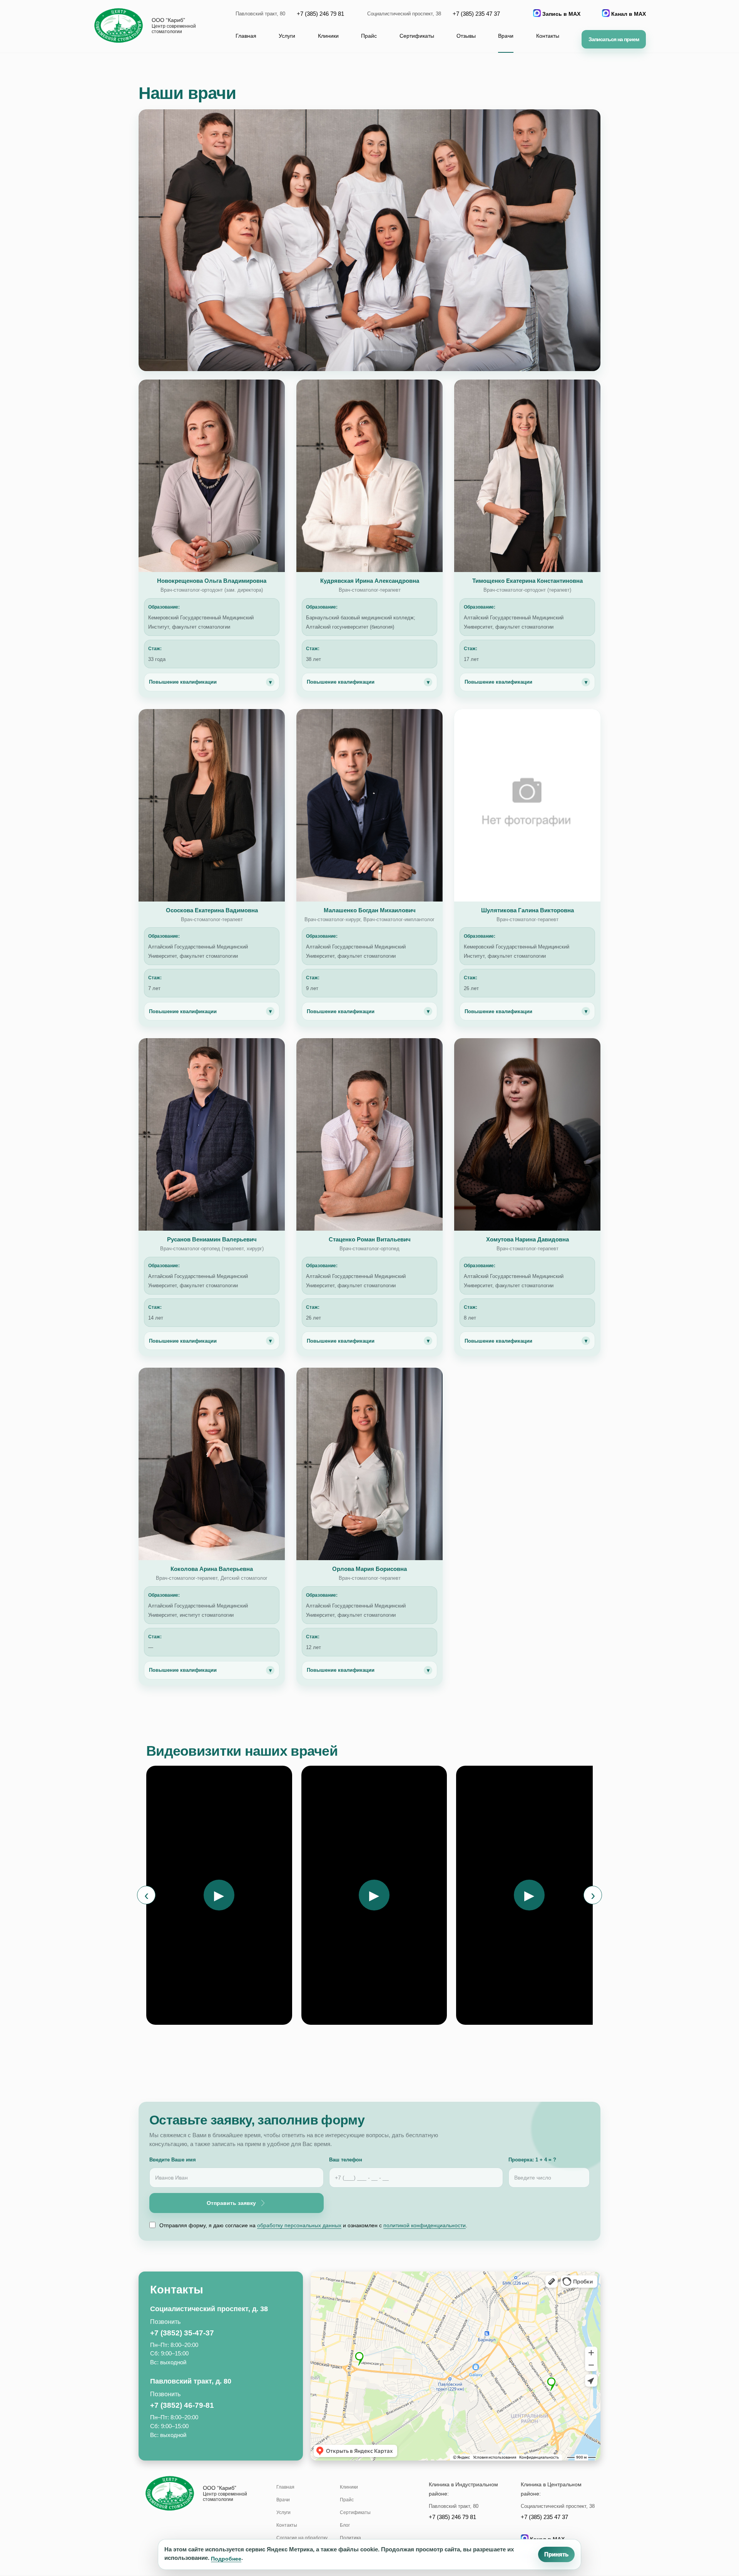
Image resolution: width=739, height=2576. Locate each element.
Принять (556, 2554)
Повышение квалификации (210, 682)
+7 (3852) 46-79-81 (182, 2405)
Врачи (506, 36)
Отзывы (466, 36)
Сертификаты (417, 36)
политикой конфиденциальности (425, 2225)
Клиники (328, 36)
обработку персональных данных (299, 2225)
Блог (345, 2525)
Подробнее (226, 2559)
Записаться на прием (614, 39)
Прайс (369, 36)
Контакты (548, 36)
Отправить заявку (231, 2203)
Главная (246, 36)
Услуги (287, 36)
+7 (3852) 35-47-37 (182, 2333)
